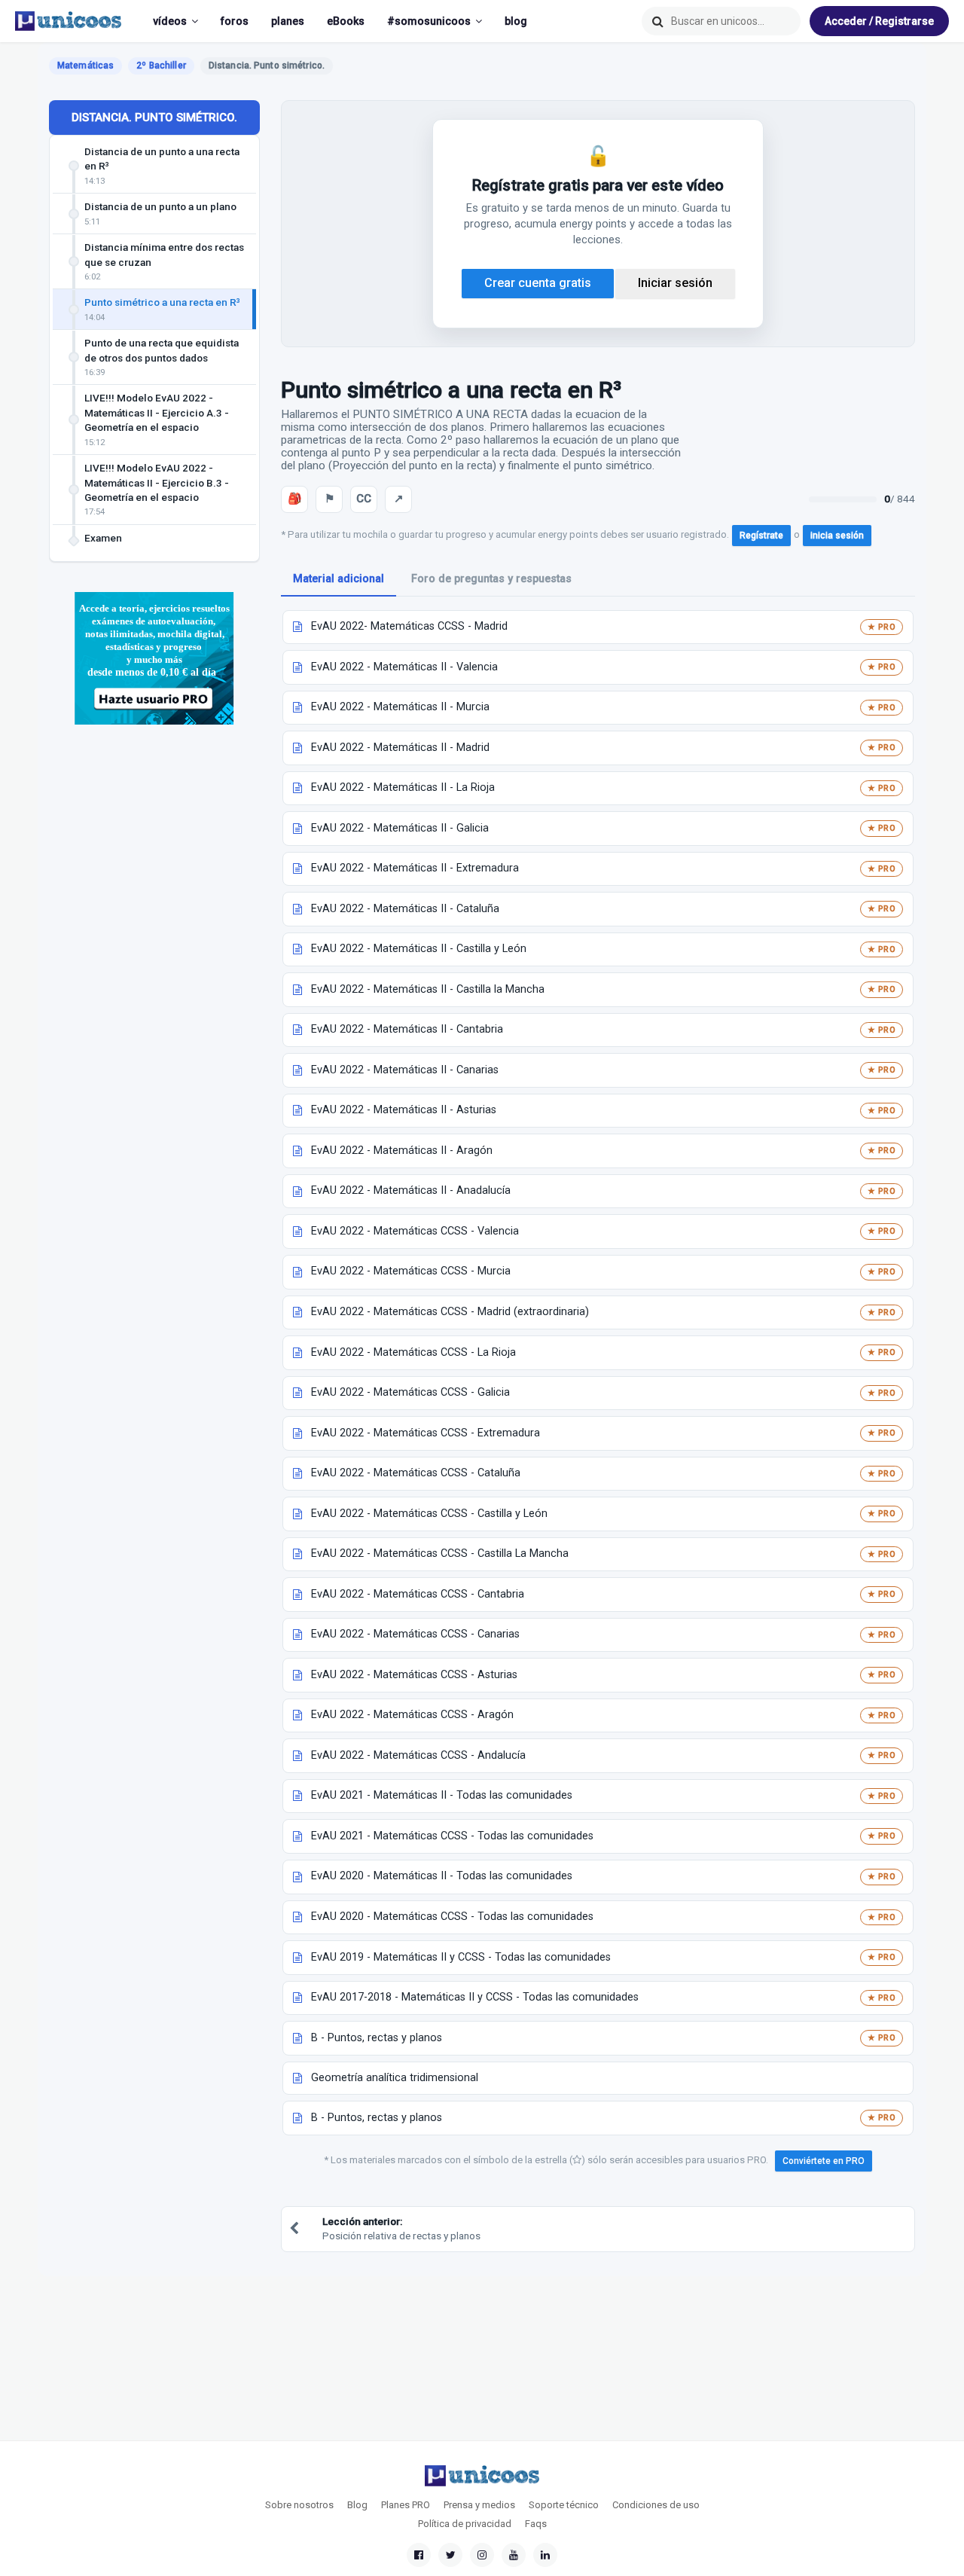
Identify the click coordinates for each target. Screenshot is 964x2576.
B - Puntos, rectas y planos (377, 2038)
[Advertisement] (154, 981)
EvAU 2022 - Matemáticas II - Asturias (404, 1110)
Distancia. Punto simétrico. (154, 118)
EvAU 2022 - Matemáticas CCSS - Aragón (412, 1715)
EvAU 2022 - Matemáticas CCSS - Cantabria (418, 1594)
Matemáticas (85, 66)
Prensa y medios (479, 2505)
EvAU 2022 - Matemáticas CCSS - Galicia (410, 1392)
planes (288, 21)
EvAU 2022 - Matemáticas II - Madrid (400, 748)
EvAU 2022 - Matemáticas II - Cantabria (407, 1029)
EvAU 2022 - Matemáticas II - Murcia (400, 707)
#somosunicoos (429, 21)
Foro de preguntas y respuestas (491, 579)
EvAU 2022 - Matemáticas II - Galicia (400, 828)
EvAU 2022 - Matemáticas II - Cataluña (405, 909)
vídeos (170, 21)
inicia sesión (837, 536)
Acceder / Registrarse (879, 21)
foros (235, 21)
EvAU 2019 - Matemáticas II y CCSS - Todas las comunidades (461, 1957)
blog (516, 21)
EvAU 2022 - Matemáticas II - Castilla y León (419, 949)
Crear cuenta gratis (538, 283)
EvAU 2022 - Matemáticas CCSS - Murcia (411, 1271)
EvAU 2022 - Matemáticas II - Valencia (404, 667)
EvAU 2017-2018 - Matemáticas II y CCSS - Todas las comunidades (475, 1997)
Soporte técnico (564, 2505)
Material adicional (339, 579)
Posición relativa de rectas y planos (401, 2228)
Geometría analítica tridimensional (395, 2078)
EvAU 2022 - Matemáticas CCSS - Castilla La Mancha (440, 1554)
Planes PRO (406, 2505)
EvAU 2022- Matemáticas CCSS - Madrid (409, 626)
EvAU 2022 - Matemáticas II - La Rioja (403, 787)
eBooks (346, 21)
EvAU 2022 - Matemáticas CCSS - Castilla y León (429, 1514)
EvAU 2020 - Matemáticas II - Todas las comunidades (442, 1876)
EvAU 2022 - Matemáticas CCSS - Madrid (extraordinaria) (450, 1312)
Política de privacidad (465, 2524)
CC (364, 499)
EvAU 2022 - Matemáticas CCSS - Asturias (414, 1675)
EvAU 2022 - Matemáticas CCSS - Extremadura (426, 1433)
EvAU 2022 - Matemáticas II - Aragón (402, 1151)
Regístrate (761, 536)
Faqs (536, 2524)
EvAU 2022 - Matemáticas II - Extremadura (415, 868)
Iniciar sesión (675, 283)
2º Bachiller (161, 66)
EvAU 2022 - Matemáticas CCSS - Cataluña (416, 1473)
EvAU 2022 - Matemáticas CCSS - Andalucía (418, 1755)
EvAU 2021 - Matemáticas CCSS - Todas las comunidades (452, 1836)
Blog (357, 2505)
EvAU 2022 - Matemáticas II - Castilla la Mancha (428, 989)
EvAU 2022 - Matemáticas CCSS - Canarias (415, 1634)
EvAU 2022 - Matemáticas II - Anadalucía (411, 1190)
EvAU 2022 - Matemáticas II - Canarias (405, 1070)
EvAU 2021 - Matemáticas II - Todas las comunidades (442, 1795)
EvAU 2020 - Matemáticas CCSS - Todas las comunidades (452, 1917)
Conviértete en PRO (824, 2161)
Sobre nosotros (299, 2505)
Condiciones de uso (656, 2505)
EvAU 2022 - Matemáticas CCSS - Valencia (415, 1231)
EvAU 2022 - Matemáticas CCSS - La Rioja (413, 1352)
